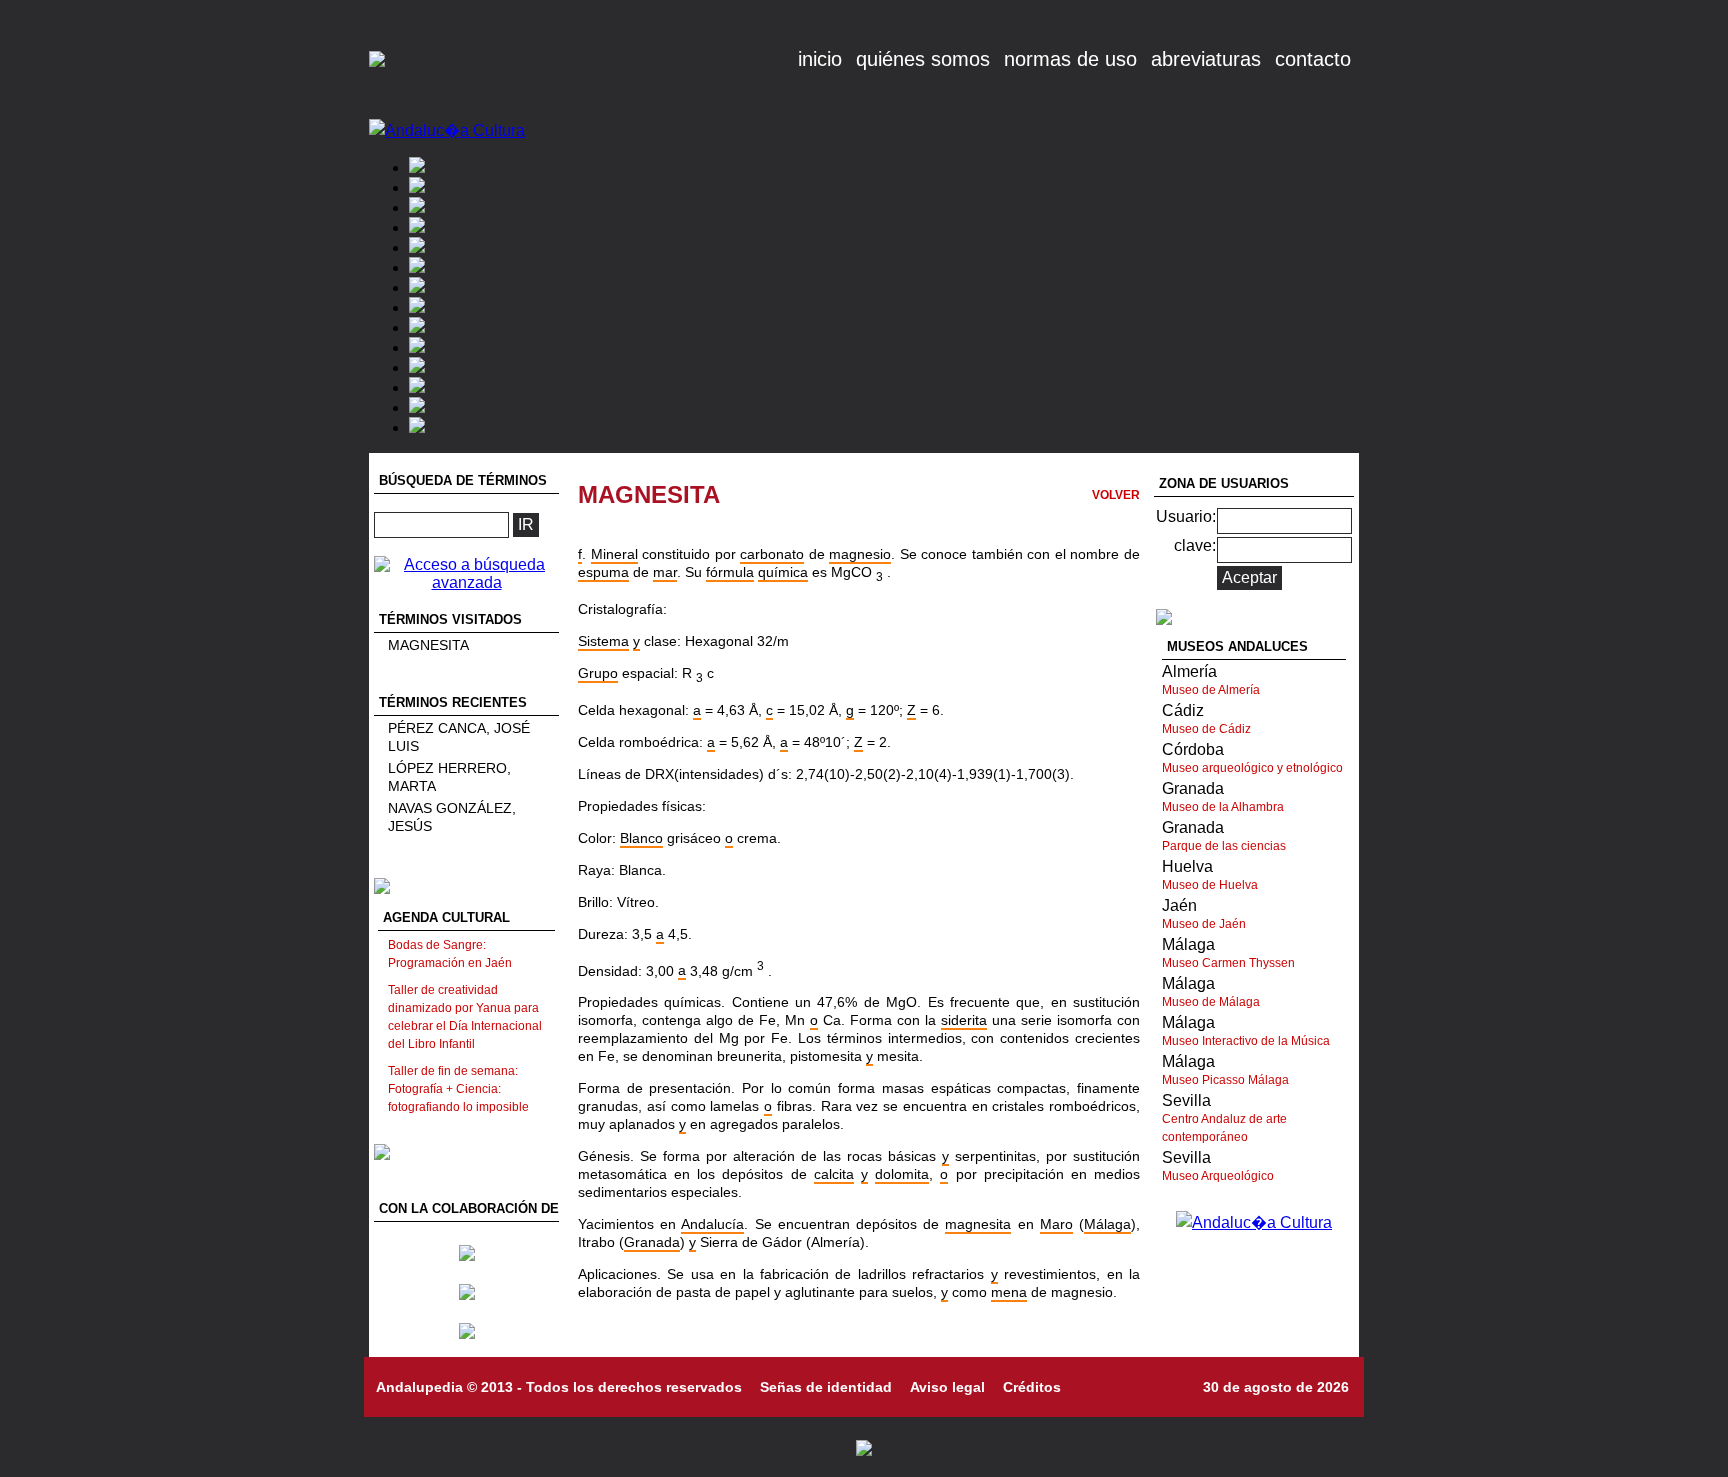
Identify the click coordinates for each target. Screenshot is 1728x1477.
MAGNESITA (428, 645)
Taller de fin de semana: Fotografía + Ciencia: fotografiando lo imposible (458, 1089)
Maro (1056, 1224)
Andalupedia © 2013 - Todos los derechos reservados (559, 1387)
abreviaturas (1206, 59)
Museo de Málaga (1211, 1002)
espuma (603, 572)
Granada (652, 1242)
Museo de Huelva (1210, 885)
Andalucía (712, 1224)
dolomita (902, 1174)
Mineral (614, 554)
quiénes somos (923, 59)
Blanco (641, 838)
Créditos (1032, 1387)
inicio (820, 59)
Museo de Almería (1211, 690)
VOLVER (1116, 495)
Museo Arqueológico (1218, 1176)
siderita (964, 1020)
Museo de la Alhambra (1223, 807)
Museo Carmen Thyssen (1228, 963)
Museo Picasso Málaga (1225, 1080)
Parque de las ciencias (1224, 846)
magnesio (860, 554)
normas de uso (1070, 59)
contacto (1313, 59)
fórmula (730, 572)
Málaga (1107, 1224)
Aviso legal (947, 1387)
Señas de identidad (826, 1387)
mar (665, 572)
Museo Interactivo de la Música (1246, 1041)
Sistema (603, 641)
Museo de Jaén (1204, 924)
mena (1009, 1292)
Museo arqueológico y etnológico (1252, 768)
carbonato (772, 554)
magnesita (978, 1224)
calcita (834, 1174)
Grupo (598, 673)
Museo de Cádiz (1206, 729)
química (783, 572)
